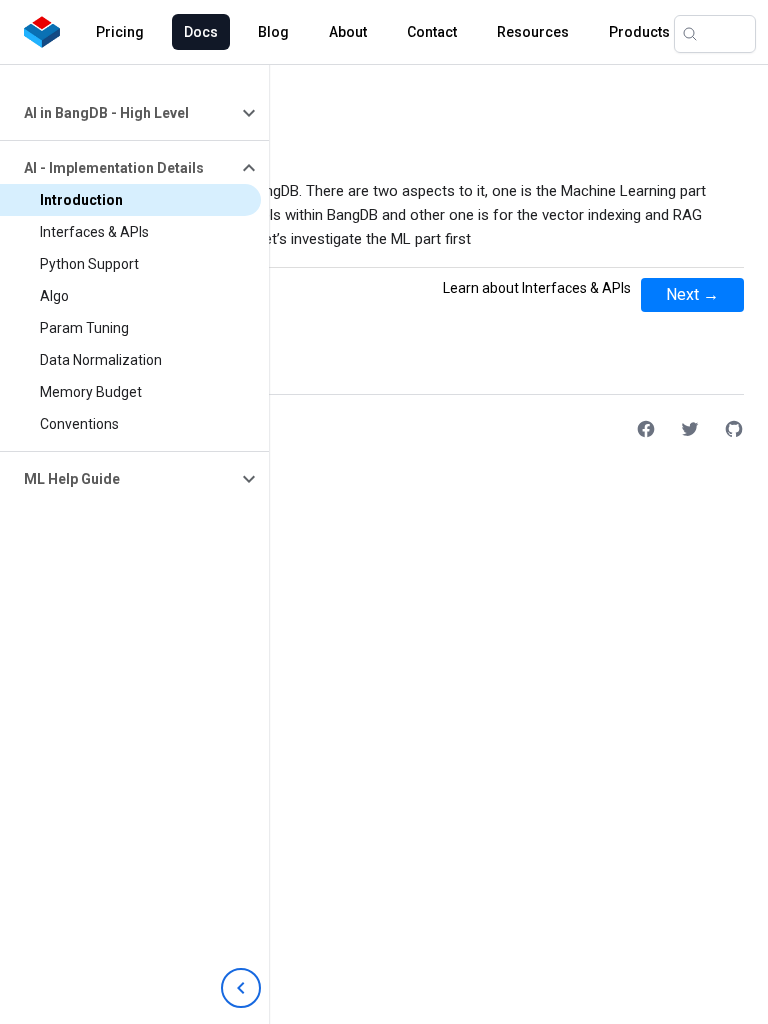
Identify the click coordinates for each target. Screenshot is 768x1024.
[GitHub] (734, 429)
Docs (201, 32)
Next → (692, 294)
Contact (432, 32)
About (348, 32)
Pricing (120, 32)
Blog (273, 32)
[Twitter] (690, 429)
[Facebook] (646, 429)
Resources (533, 32)
